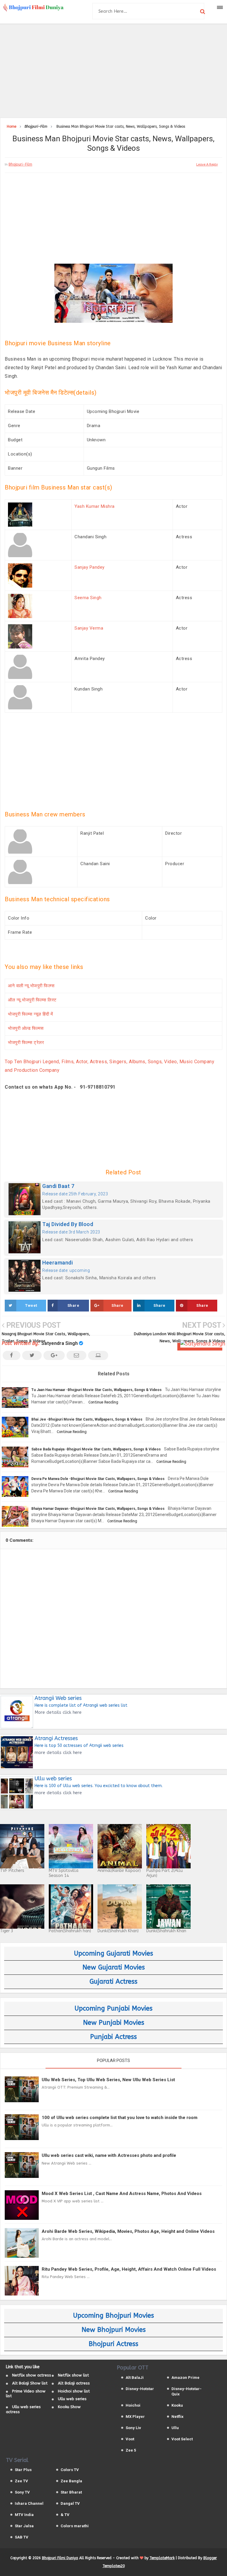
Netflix (177, 2417)
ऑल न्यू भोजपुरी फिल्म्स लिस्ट (32, 1000)
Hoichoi (133, 2405)
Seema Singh (88, 598)
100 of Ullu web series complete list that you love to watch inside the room (120, 2118)
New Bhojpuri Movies (114, 2330)
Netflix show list (73, 2375)
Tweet (31, 1305)
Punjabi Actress (113, 2037)
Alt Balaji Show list (30, 2383)
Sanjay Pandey (90, 567)
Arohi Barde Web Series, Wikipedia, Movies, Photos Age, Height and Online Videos (128, 2231)
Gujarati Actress (113, 1982)
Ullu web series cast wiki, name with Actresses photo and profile (109, 2155)
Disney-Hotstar (140, 2389)
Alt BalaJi (135, 2378)
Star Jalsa (24, 2526)
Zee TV (21, 2481)
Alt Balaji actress (74, 2383)
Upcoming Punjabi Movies (113, 2008)
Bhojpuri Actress (113, 2344)
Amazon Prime (185, 2378)
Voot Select (182, 2439)
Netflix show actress (32, 2375)
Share (73, 1305)
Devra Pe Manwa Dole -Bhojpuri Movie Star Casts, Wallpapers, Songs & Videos (98, 1479)
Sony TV (22, 2492)
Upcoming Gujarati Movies (113, 1954)
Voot (130, 2439)
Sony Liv (133, 2428)
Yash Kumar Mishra (95, 506)
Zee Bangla (71, 2481)
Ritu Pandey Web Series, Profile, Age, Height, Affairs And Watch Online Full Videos (129, 2269)
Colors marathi (75, 2526)
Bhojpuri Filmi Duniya (60, 2558)
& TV (65, 2515)
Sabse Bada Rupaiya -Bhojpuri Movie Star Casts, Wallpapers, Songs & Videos (96, 1449)
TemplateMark (162, 2558)
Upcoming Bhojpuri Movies (113, 2316)
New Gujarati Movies (114, 1967)
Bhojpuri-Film (20, 164)
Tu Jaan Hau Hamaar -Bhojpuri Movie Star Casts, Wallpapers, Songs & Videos (97, 1390)
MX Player (135, 2417)
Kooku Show (69, 2407)
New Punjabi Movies (114, 2023)
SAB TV (22, 2537)
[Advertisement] (113, 70)
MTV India (24, 2515)
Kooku (177, 2405)
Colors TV (70, 2470)
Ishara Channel (29, 2503)
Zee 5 (131, 2450)
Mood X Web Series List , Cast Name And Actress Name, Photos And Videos (122, 2194)
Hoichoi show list (74, 2391)
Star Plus (23, 2470)
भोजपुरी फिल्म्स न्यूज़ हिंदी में (30, 1014)
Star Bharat (71, 2492)
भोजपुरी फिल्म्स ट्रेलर (26, 1043)
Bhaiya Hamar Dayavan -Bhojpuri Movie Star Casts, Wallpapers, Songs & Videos (98, 1509)
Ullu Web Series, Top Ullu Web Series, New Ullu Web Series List (108, 2080)
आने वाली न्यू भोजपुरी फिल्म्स (31, 986)
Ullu (175, 2428)
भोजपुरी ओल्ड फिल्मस (26, 1028)
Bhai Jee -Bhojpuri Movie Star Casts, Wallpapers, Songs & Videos (87, 1419)
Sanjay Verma (89, 628)
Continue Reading (103, 1402)
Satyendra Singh (60, 1343)
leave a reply (207, 164)
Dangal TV (70, 2503)
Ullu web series (72, 2399)
